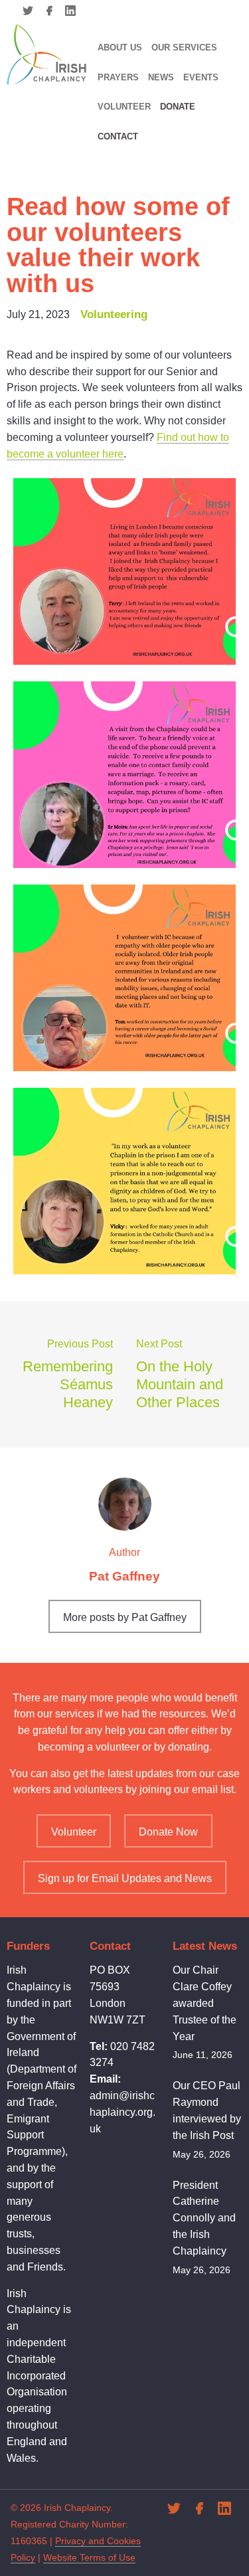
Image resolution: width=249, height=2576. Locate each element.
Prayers (118, 77)
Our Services (184, 47)
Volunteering (114, 314)
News (161, 77)
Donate (178, 107)
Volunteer (124, 107)
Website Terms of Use (89, 2557)
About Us (120, 47)
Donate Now (168, 1832)
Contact (118, 136)
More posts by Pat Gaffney (125, 1617)
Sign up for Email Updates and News (125, 1878)
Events (201, 77)
